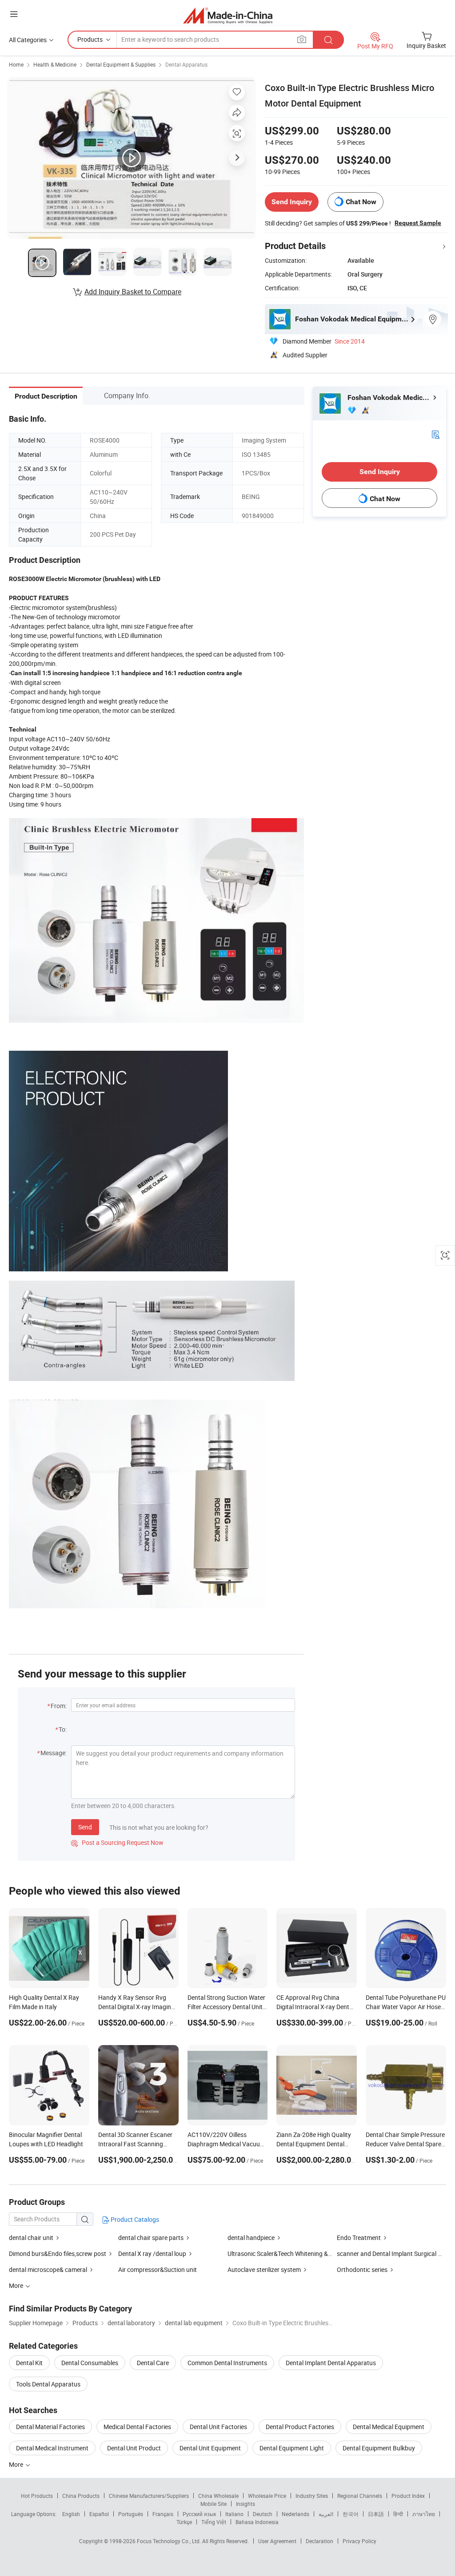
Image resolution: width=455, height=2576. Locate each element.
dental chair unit (31, 2238)
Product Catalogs (134, 2219)
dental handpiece (251, 2238)
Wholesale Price (267, 2496)
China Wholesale (218, 2496)
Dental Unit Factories (218, 2427)
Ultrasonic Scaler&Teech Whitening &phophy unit (295, 2254)
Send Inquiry (292, 202)
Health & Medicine (55, 64)
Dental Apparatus (186, 64)
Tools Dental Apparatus (48, 2384)
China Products (81, 2496)
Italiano (234, 2514)
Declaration (319, 2541)
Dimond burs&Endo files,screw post (58, 2254)
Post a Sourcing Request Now (117, 1842)
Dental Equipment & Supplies (121, 64)
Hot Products (37, 2496)
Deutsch (263, 2514)
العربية (326, 2514)
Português (131, 2514)
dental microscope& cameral (48, 2269)
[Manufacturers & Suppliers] (228, 15)
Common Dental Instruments (227, 2363)
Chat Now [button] (361, 202)
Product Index (408, 2496)
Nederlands (295, 2514)
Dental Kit (29, 2363)
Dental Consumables (90, 2363)
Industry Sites (312, 2496)
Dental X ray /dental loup (152, 2254)
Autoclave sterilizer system (264, 2269)
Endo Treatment (359, 2238)
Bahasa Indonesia (257, 2522)
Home (16, 64)
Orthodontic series (362, 2269)
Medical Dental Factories (137, 2427)
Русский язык (199, 2514)
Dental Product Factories (300, 2427)
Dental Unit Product (134, 2448)
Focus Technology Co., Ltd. (170, 2541)
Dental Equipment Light (292, 2448)
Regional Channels (360, 2496)
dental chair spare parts (151, 2238)
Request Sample (418, 223)
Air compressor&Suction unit (158, 2269)
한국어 (351, 2514)
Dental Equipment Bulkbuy (379, 2448)
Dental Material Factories (50, 2427)
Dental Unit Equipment (210, 2448)
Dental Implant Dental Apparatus (331, 2363)
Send (85, 1827)
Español (99, 2514)
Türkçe (184, 2522)
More (17, 2464)
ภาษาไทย (424, 2514)
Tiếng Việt (214, 2522)
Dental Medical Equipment (389, 2427)
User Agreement (277, 2541)
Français (163, 2514)
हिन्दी (398, 2514)
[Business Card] (435, 434)
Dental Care (153, 2363)
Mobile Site (214, 2504)
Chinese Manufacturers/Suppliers (149, 2496)
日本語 (376, 2514)
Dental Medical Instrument (52, 2448)
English (71, 2514)
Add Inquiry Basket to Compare (133, 292)
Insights (245, 2504)
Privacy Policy (359, 2541)
